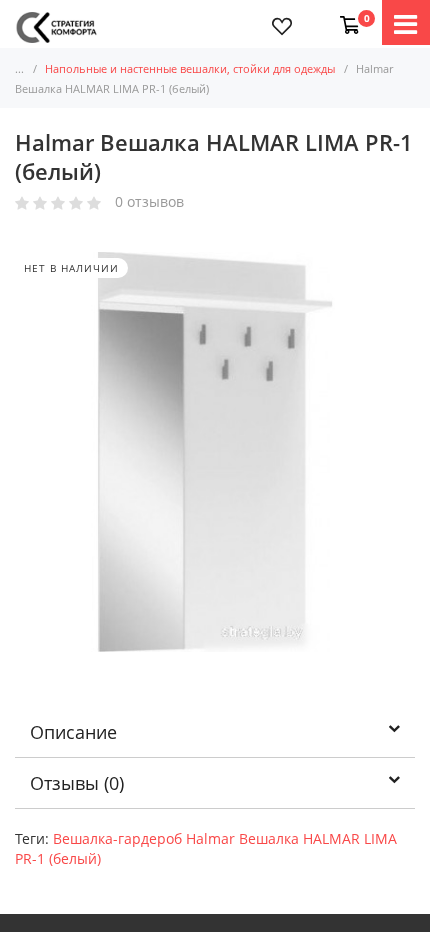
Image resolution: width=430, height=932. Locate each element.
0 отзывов (149, 202)
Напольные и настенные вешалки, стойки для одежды (190, 68)
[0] (346, 15)
